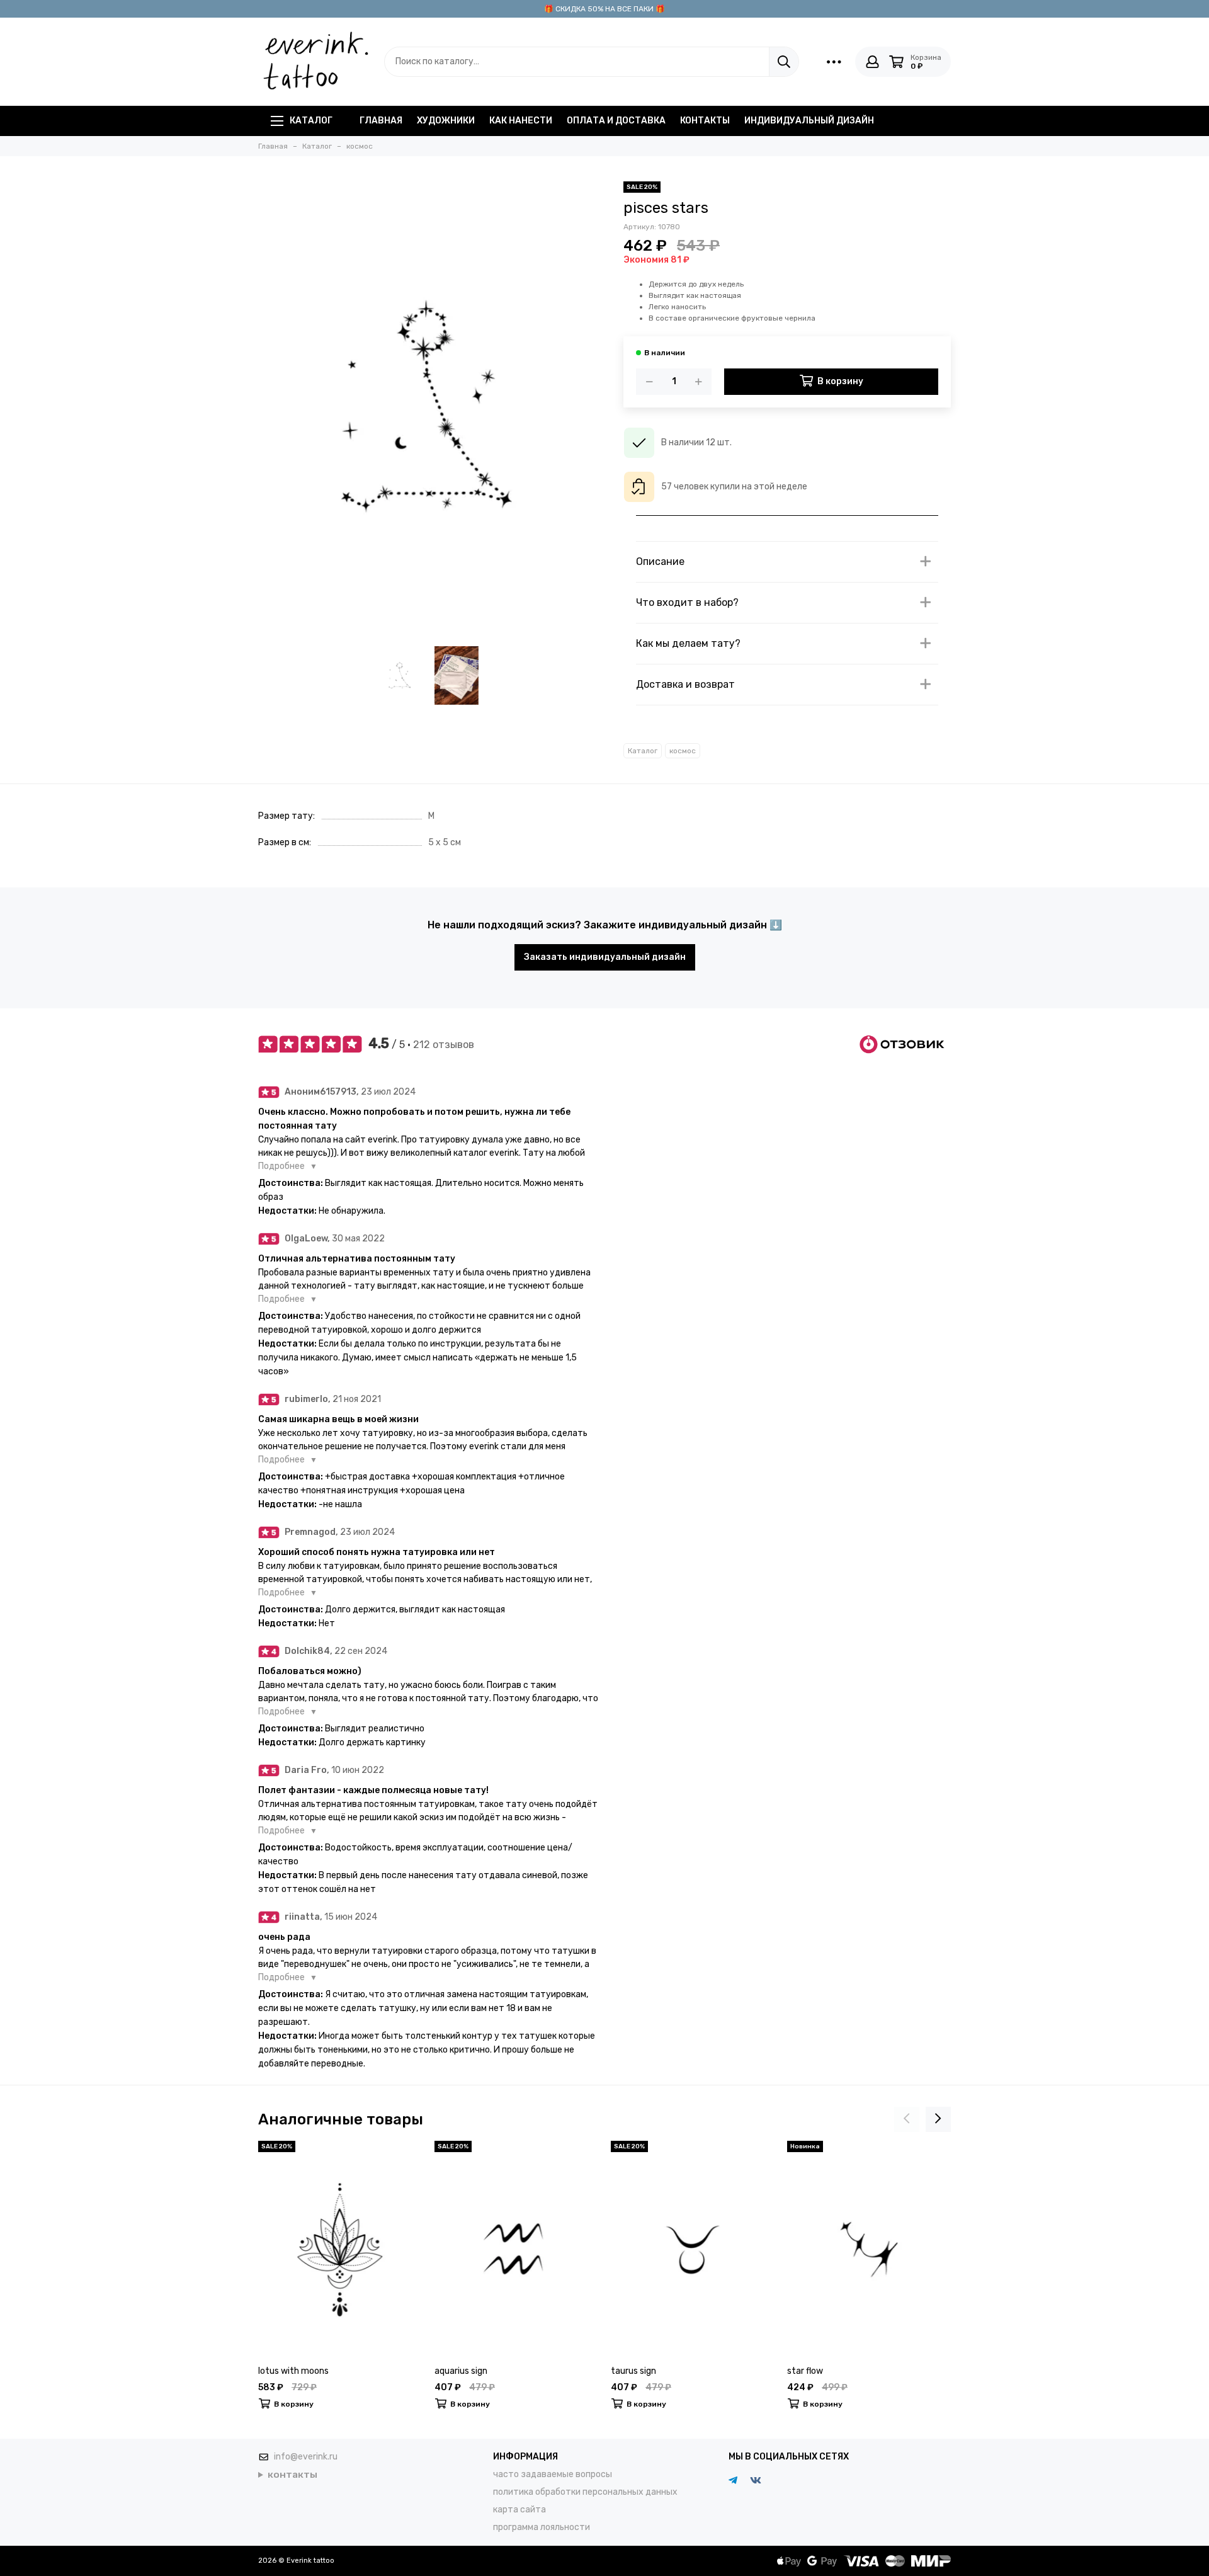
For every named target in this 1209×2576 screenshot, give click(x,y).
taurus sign (633, 2371)
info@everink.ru (306, 2457)
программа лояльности (542, 2527)
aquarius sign (461, 2371)
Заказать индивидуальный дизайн (605, 957)
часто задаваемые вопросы (553, 2474)
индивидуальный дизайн (809, 121)
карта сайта (519, 2510)
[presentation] (907, 2119)
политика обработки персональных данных (585, 2492)
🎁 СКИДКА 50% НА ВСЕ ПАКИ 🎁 (604, 9)
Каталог (311, 121)
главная (381, 121)
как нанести (521, 121)
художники (446, 121)
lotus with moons (293, 2371)
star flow (805, 2371)
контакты (705, 121)
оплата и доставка (616, 121)
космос (683, 751)
